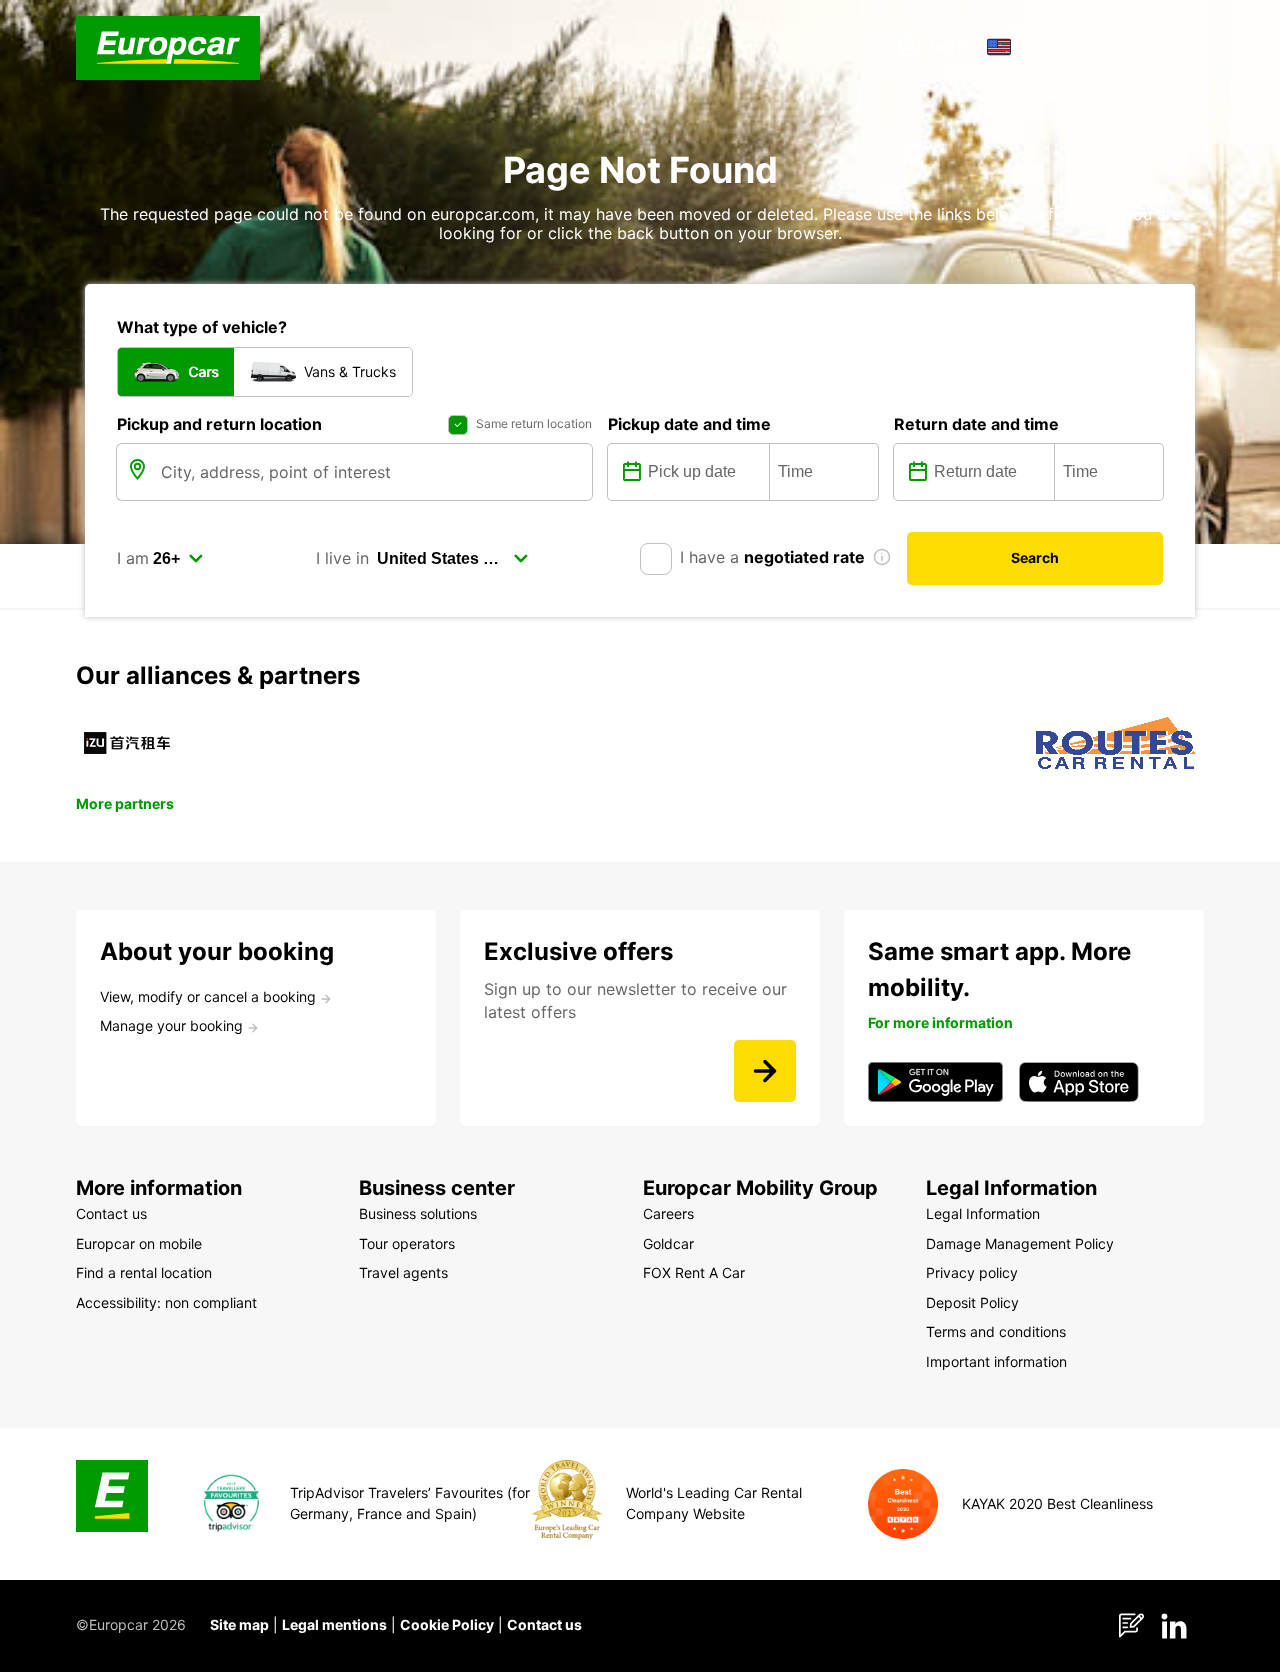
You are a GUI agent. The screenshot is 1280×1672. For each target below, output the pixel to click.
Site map (239, 1624)
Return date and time (976, 424)
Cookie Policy (447, 1624)
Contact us (544, 1624)
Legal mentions (334, 1624)
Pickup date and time (689, 424)
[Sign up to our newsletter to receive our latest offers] (765, 1071)
